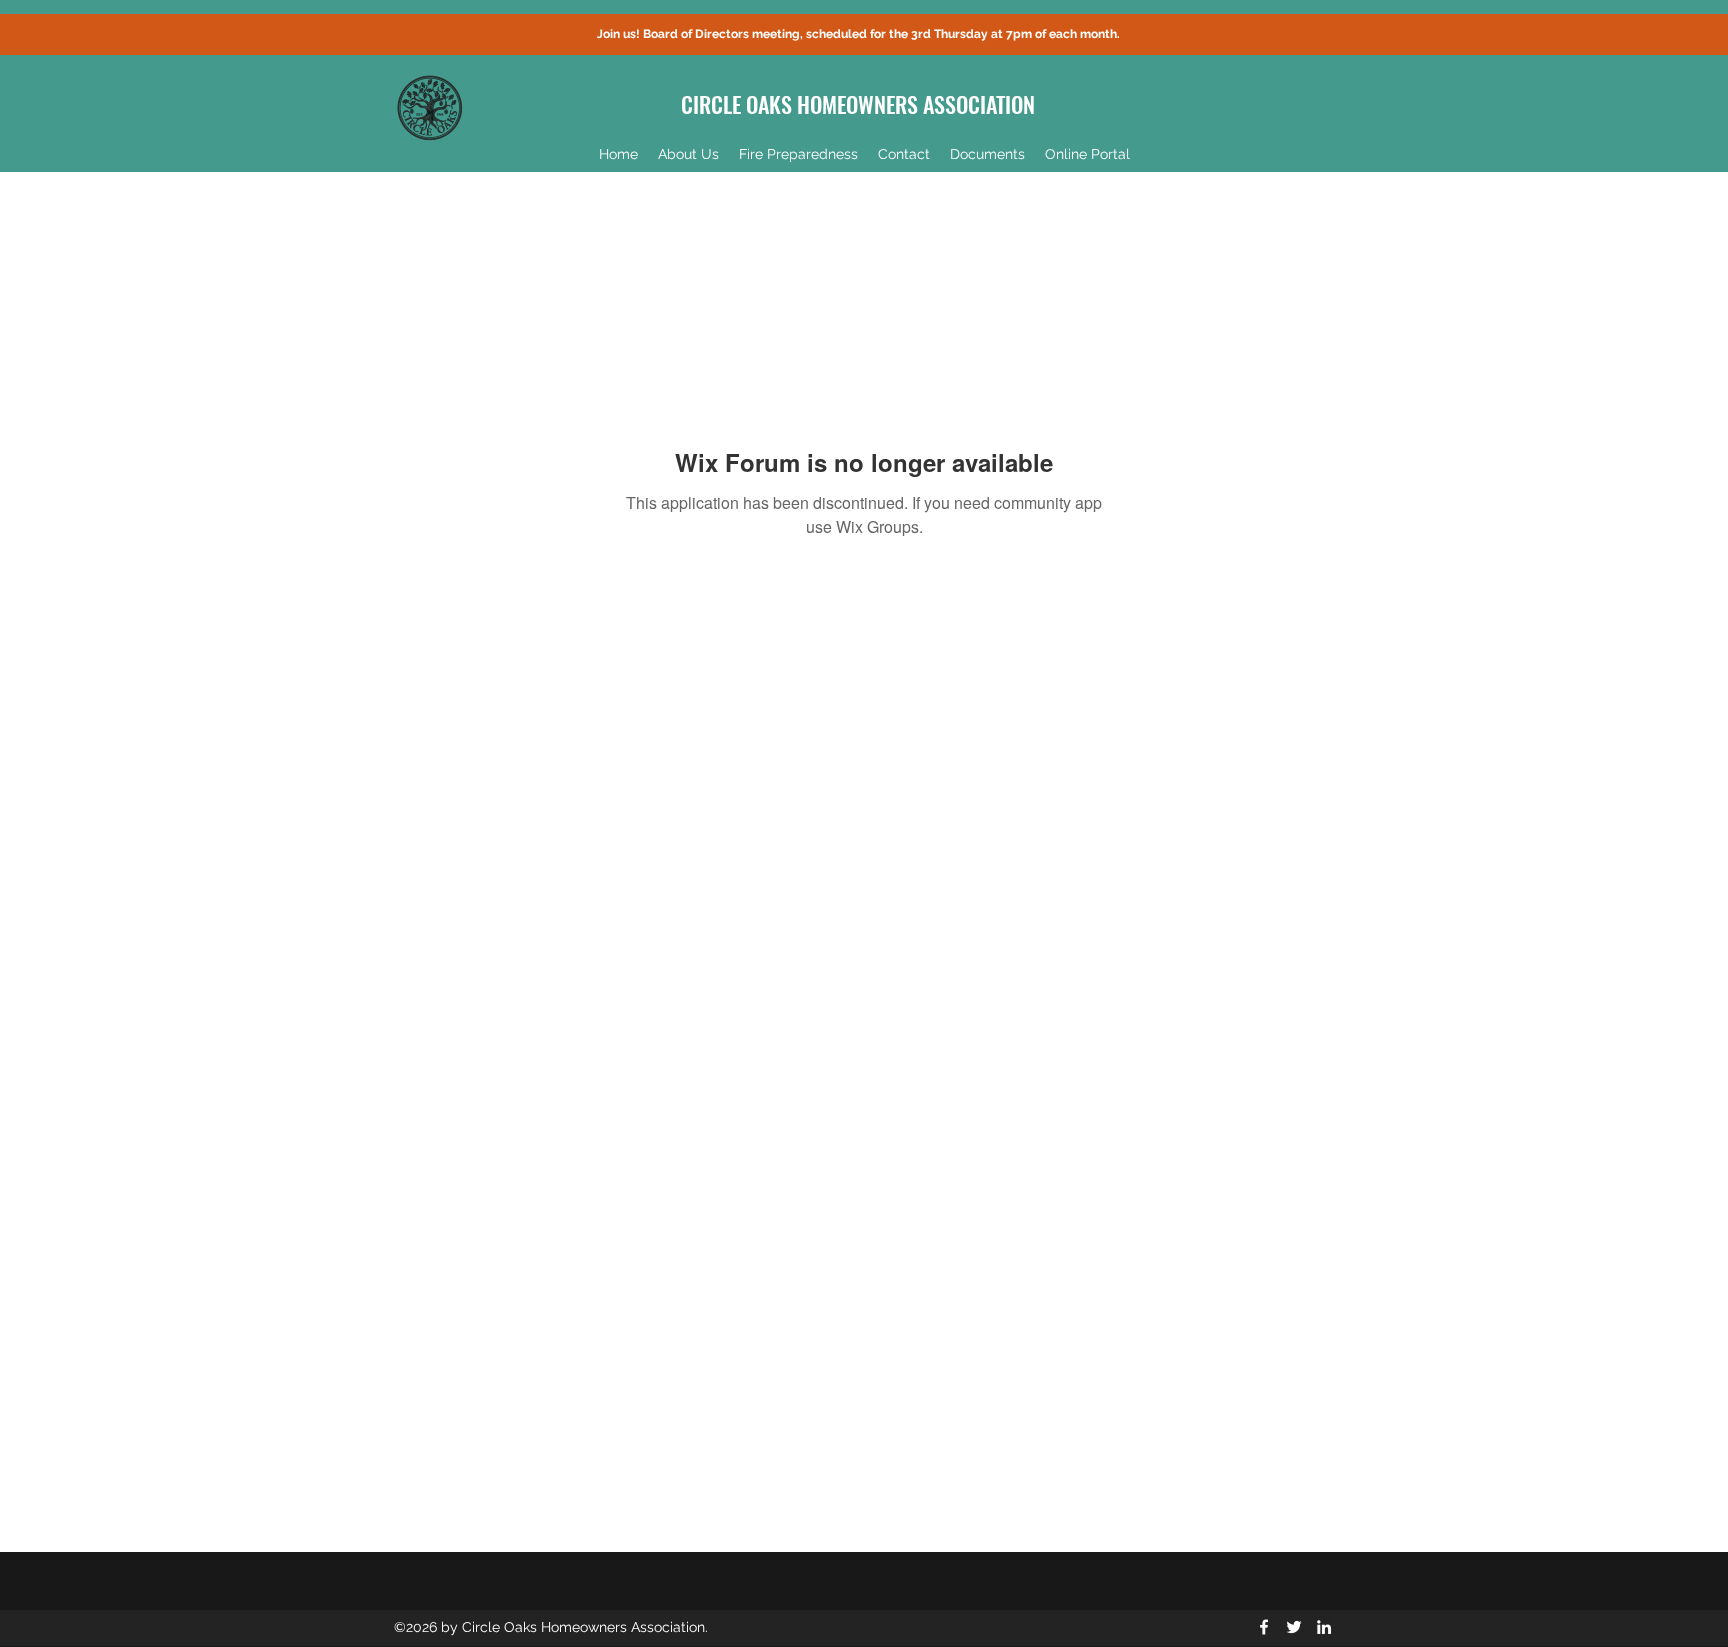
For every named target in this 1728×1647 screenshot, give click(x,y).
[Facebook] (1264, 1627)
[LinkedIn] (1324, 1627)
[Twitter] (1294, 1627)
